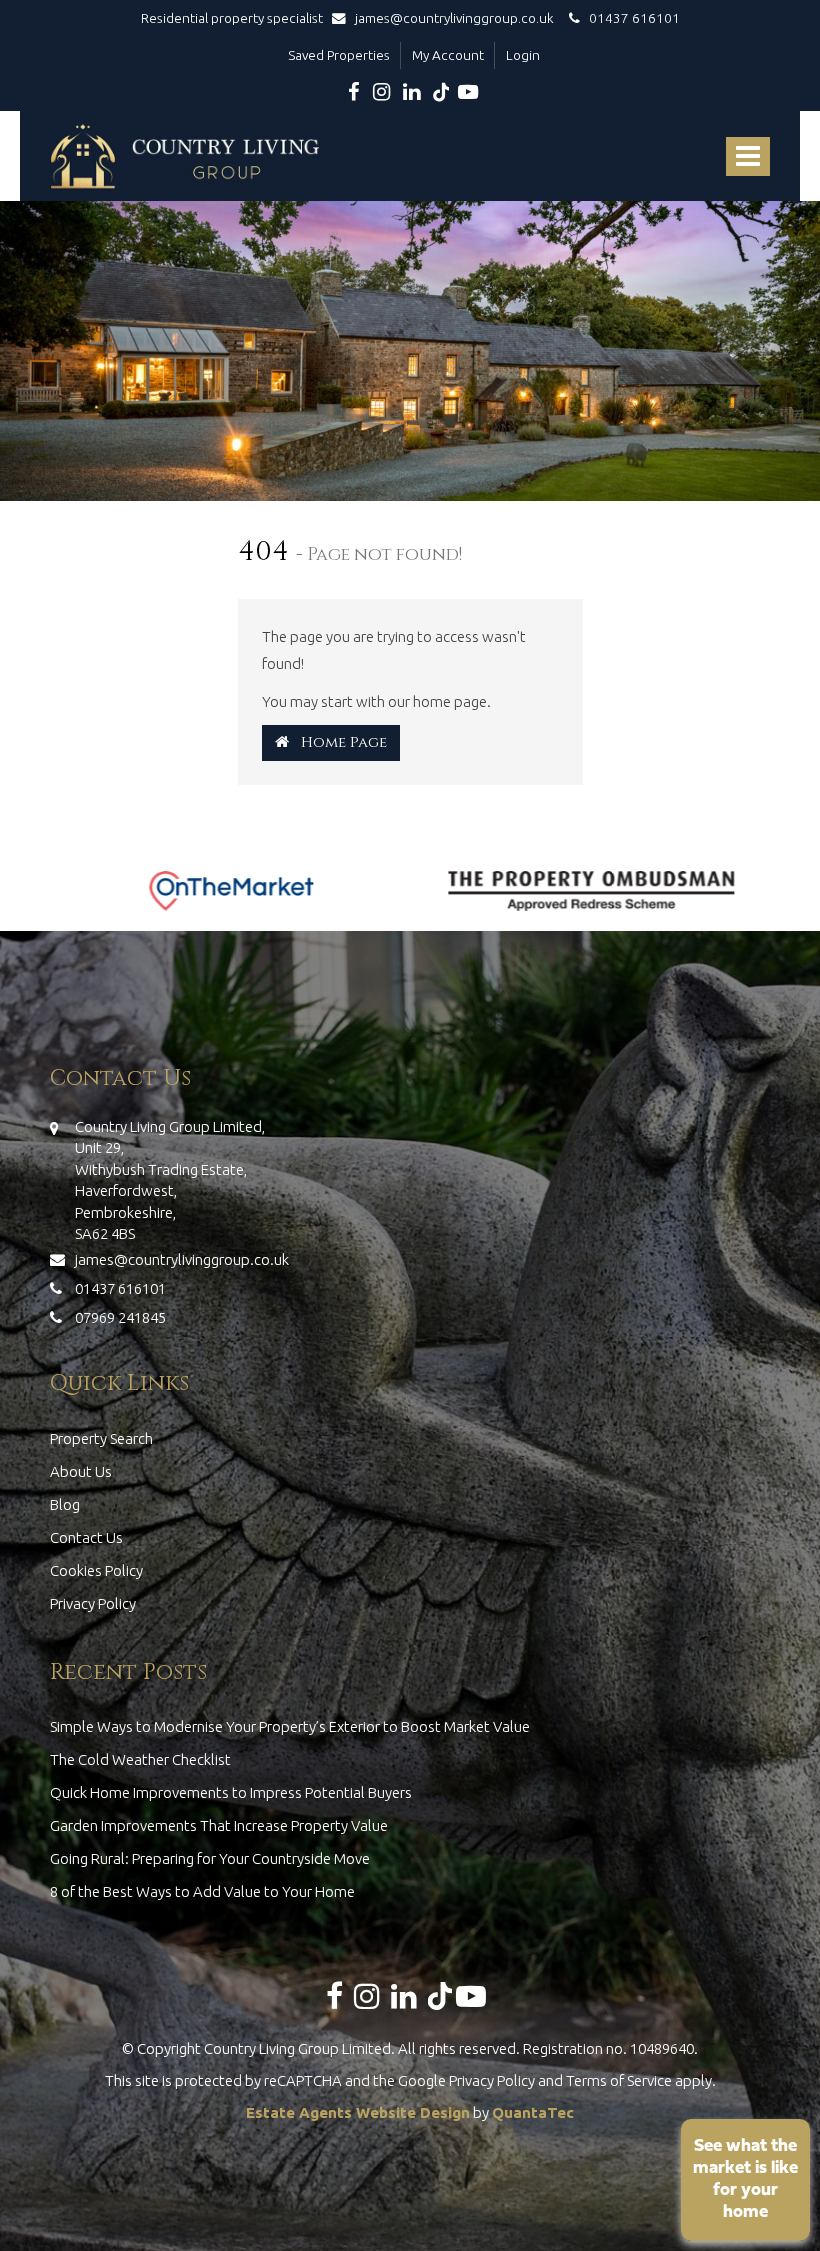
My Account (448, 55)
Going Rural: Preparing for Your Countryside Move (210, 1858)
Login (523, 55)
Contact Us (86, 1537)
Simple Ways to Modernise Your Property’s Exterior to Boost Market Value (290, 1726)
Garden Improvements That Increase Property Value (219, 1825)
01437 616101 (630, 18)
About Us (81, 1471)
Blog (65, 1504)
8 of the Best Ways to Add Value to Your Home (202, 1891)
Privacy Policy (93, 1603)
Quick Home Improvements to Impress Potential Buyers (231, 1792)
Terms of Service (619, 2080)
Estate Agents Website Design (358, 2112)
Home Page (338, 742)
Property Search (101, 1438)
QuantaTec (533, 2112)
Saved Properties (339, 55)
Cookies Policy (96, 1570)
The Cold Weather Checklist (140, 1759)
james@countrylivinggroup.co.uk (454, 18)
